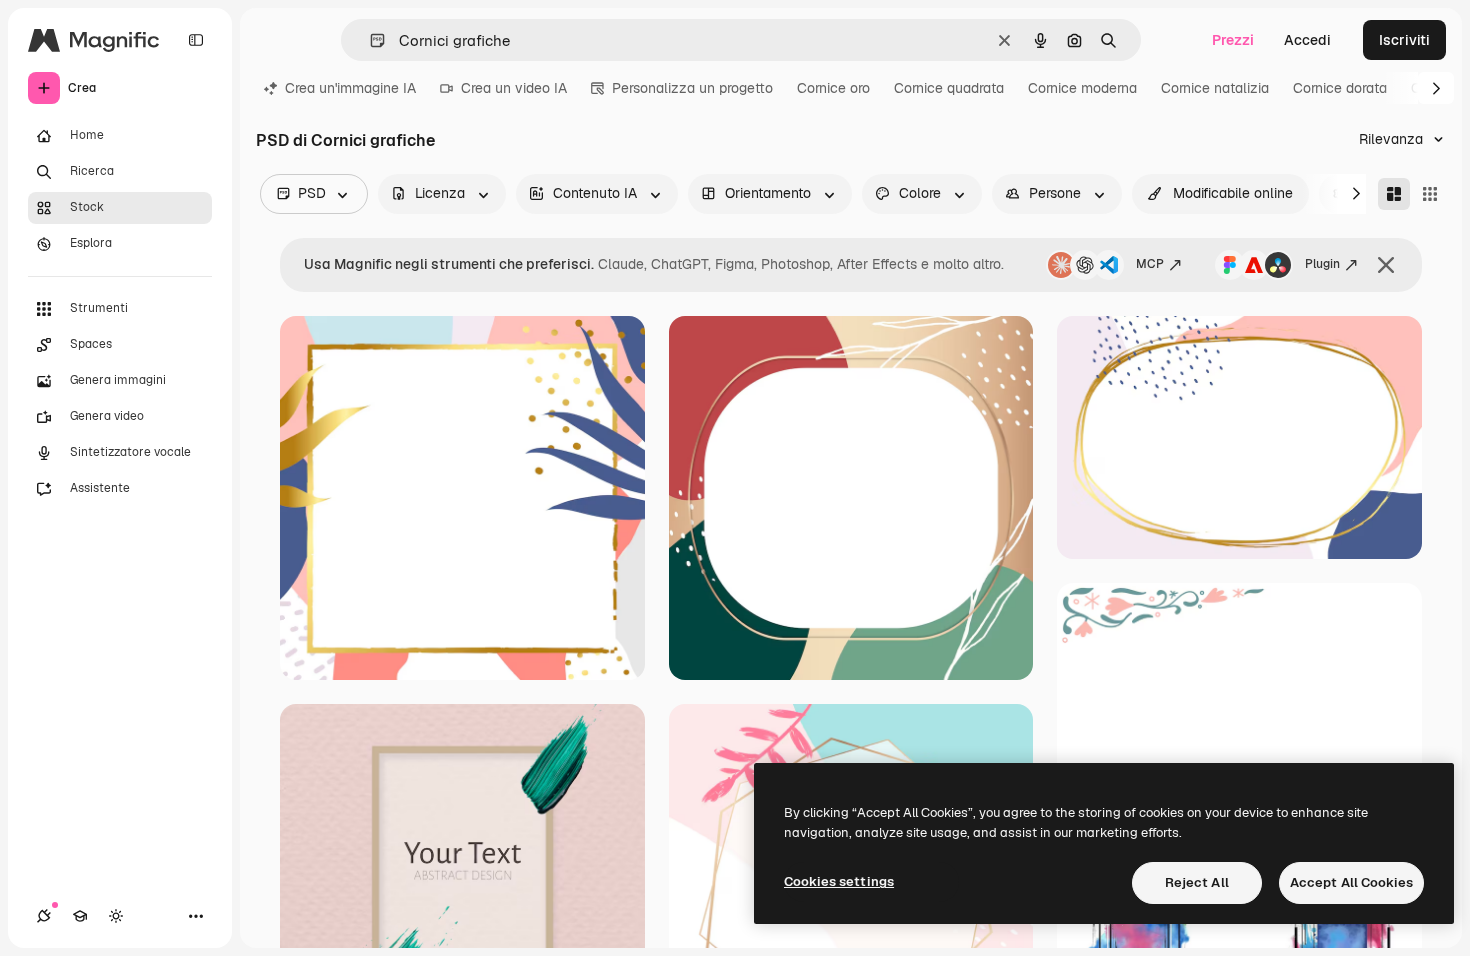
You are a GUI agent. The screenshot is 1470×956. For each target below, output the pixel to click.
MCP (1150, 264)
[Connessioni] (44, 916)
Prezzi (1233, 40)
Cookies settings (839, 881)
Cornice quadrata (949, 88)
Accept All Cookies (1351, 882)
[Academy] (80, 916)
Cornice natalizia (1215, 88)
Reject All (1197, 882)
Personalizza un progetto (692, 88)
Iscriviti (1404, 40)
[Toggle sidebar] (196, 40)
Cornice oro (833, 88)
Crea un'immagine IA (350, 88)
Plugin (1322, 264)
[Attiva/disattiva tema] (116, 916)
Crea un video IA (514, 88)
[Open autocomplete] (369, 40)
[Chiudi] (1386, 265)
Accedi (1307, 40)
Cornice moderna (1082, 88)
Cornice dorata (1340, 88)
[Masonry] (1394, 194)
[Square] (1430, 194)
